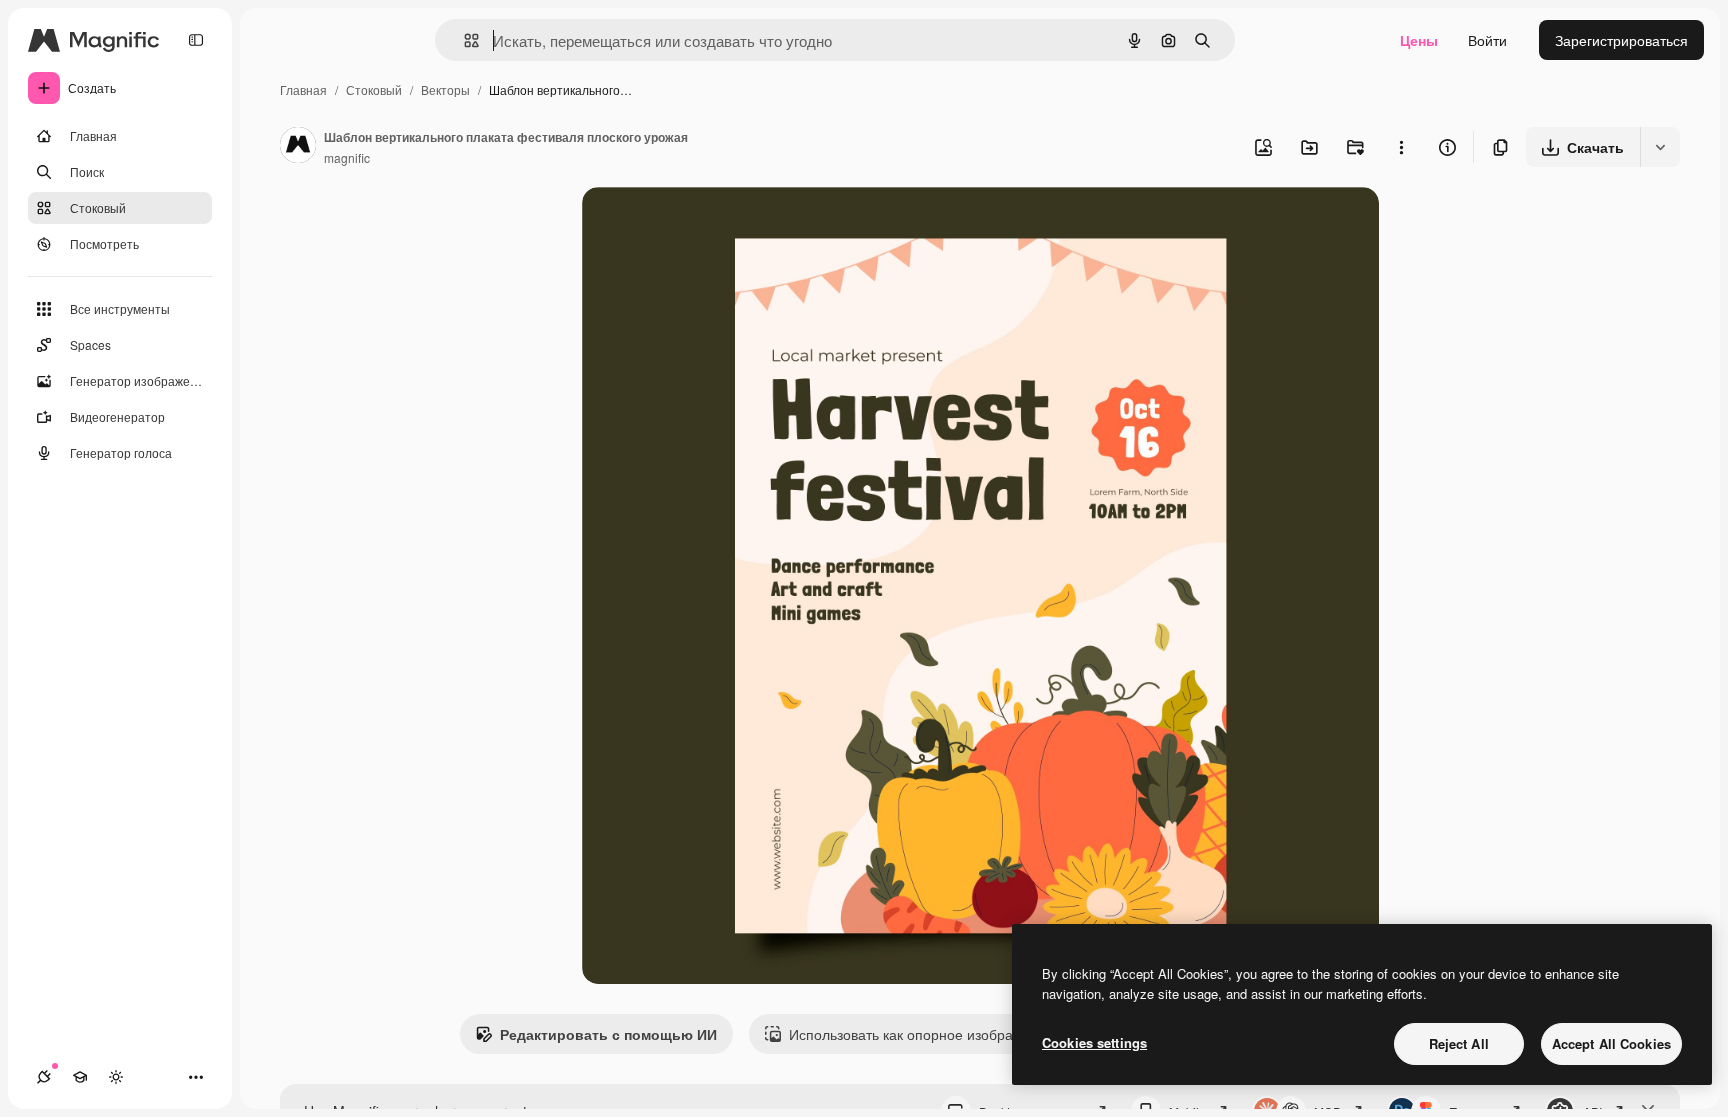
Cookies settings (1094, 1042)
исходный (716, 225)
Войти (1487, 40)
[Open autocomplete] (463, 40)
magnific (347, 157)
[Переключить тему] (116, 1077)
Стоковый (374, 89)
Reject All (1459, 1043)
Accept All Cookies (1611, 1043)
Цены (1419, 40)
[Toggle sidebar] (196, 40)
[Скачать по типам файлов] (1660, 147)
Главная (303, 89)
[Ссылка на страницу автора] (298, 147)
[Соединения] (44, 1077)
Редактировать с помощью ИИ (608, 1034)
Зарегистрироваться (1621, 40)
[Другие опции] (1401, 147)
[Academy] (80, 1077)
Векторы (445, 89)
